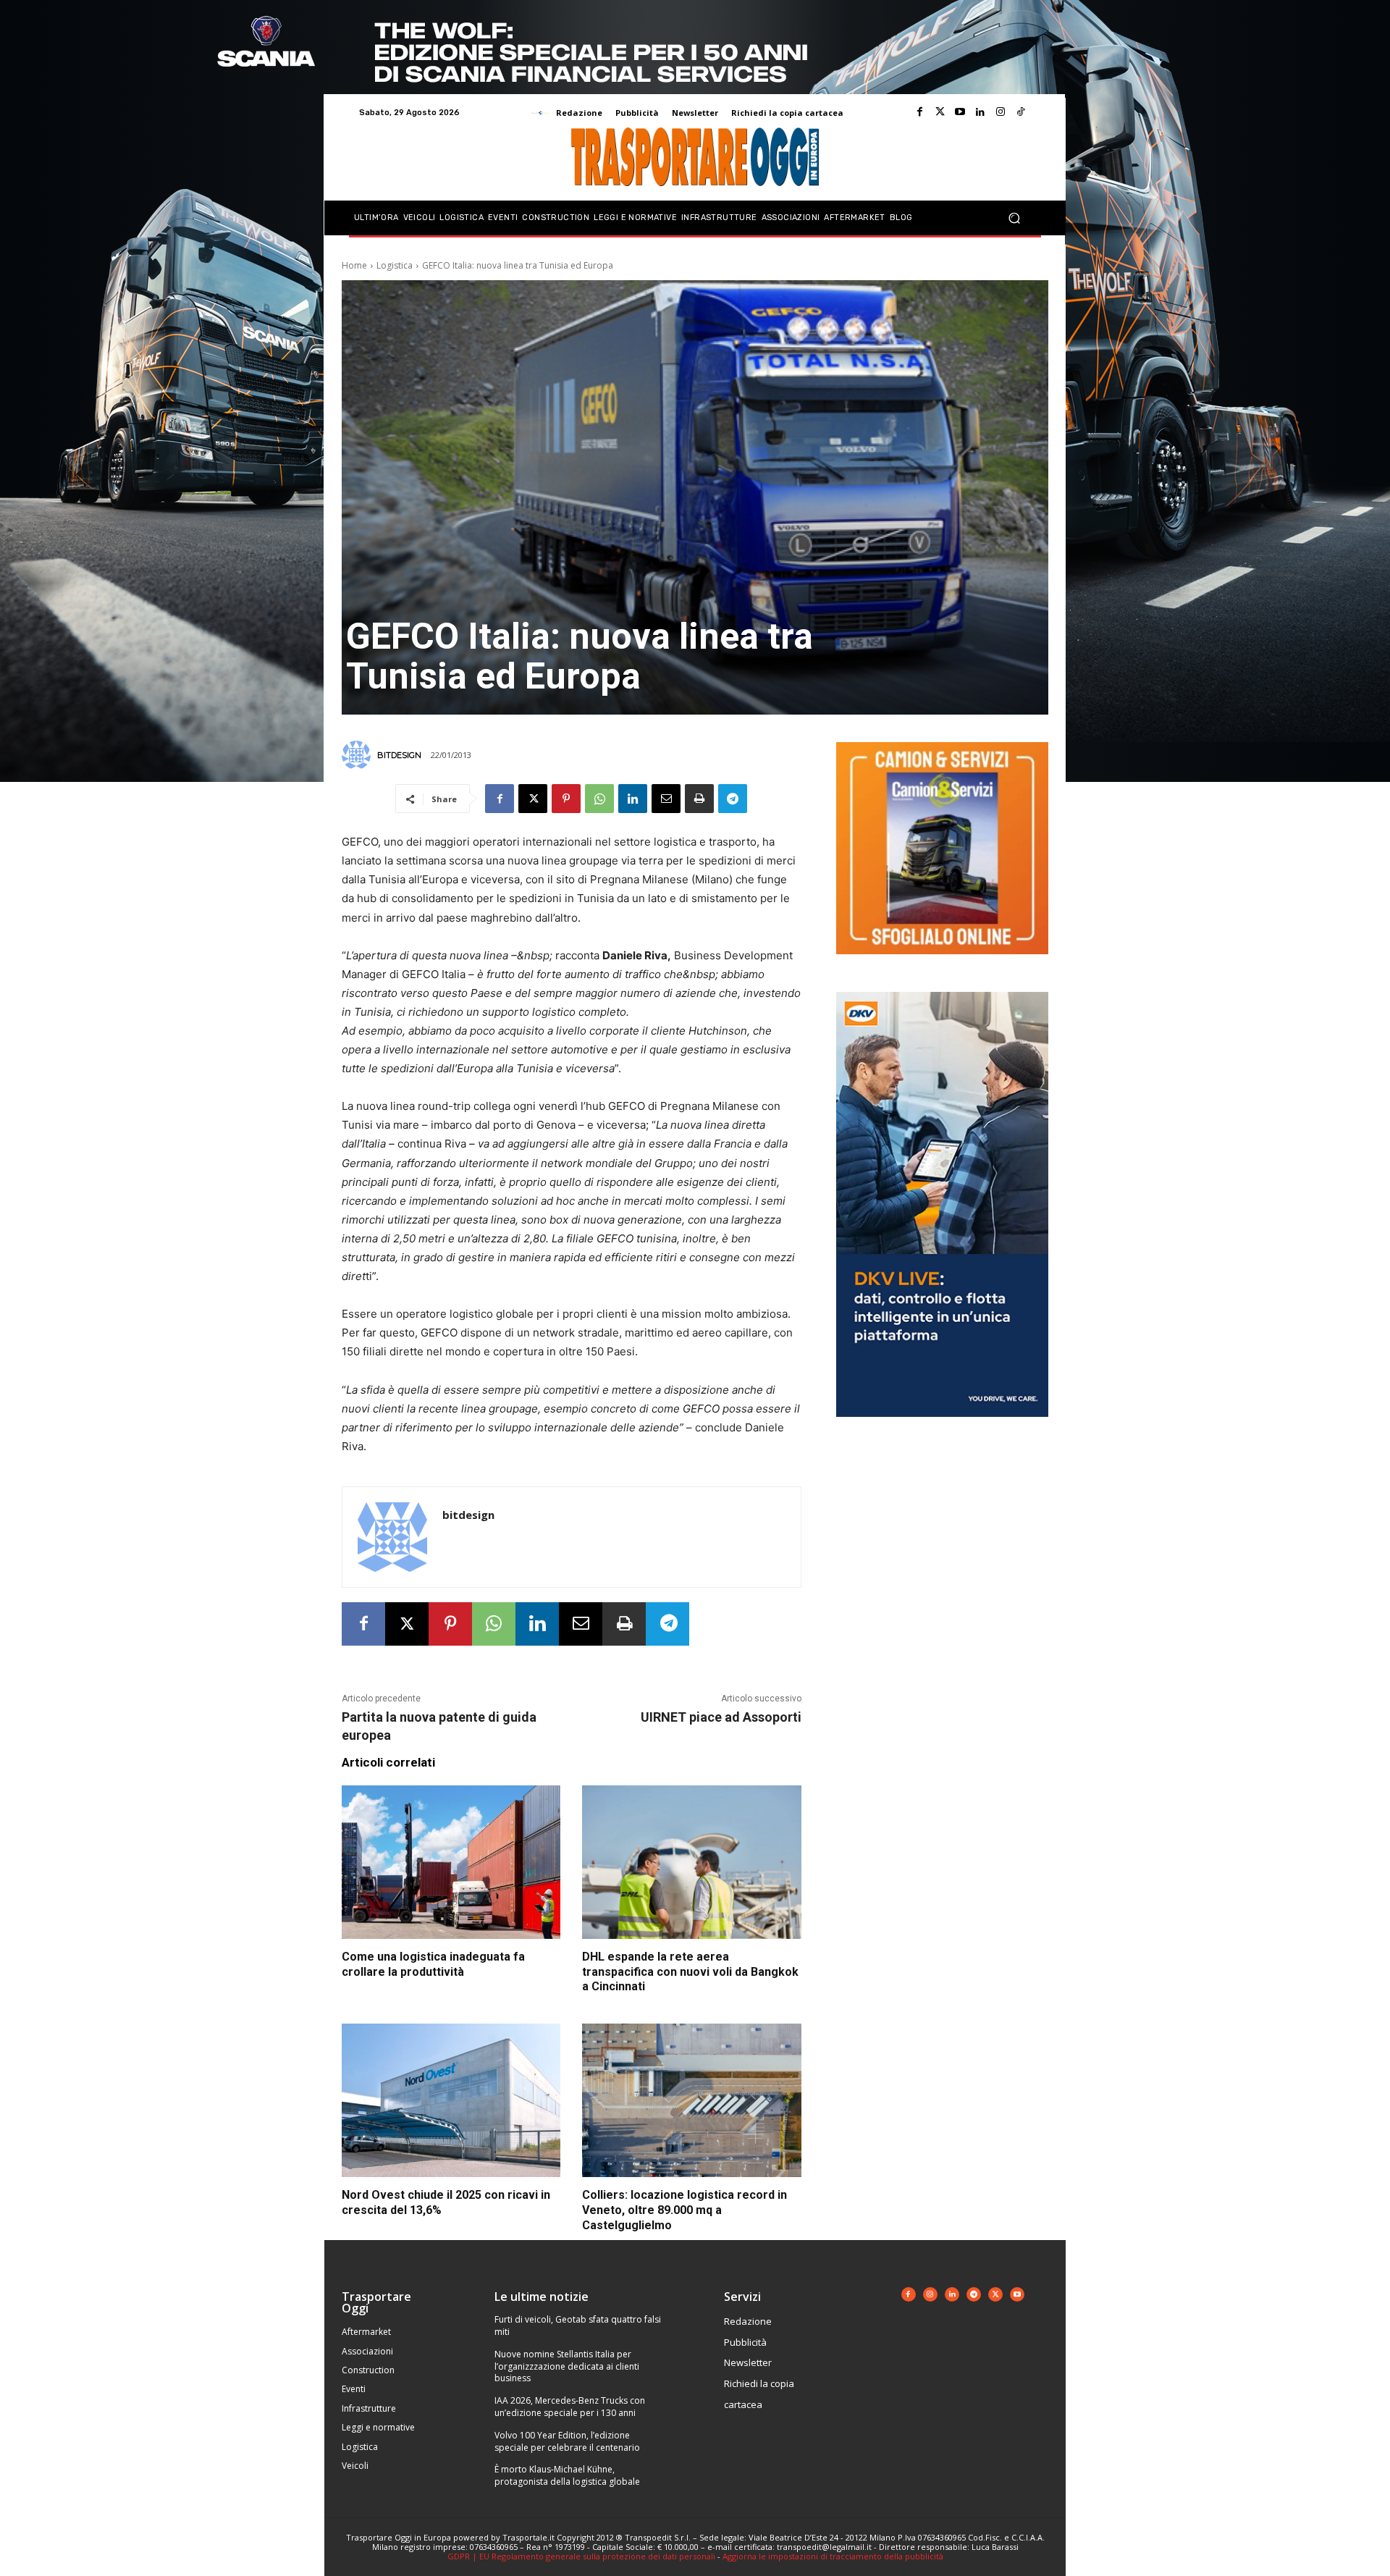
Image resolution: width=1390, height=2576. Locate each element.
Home (354, 265)
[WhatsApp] (599, 799)
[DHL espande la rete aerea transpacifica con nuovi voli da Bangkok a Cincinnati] (691, 1862)
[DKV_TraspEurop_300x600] (942, 1428)
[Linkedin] (980, 112)
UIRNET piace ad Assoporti (721, 1717)
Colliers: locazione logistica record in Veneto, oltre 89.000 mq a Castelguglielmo (685, 2210)
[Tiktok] (1021, 112)
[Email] (666, 799)
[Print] (699, 799)
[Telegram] (733, 799)
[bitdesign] (358, 755)
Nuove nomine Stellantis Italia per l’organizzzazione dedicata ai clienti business (567, 2366)
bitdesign (399, 755)
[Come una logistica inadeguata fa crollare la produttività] (451, 1862)
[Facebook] (919, 112)
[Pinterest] (566, 799)
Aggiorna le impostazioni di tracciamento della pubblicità (833, 2556)
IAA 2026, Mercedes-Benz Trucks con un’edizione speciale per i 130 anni (570, 2407)
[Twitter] (940, 112)
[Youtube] (960, 112)
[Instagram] (1001, 112)
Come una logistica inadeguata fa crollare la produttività (433, 1964)
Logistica (395, 265)
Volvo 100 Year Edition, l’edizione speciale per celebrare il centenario (567, 2441)
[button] (1014, 218)
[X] (533, 799)
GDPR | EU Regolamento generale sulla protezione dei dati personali (581, 2556)
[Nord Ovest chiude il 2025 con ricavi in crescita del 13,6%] (451, 2100)
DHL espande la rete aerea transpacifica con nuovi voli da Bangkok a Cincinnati (690, 1972)
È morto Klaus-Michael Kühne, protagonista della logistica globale (567, 2475)
